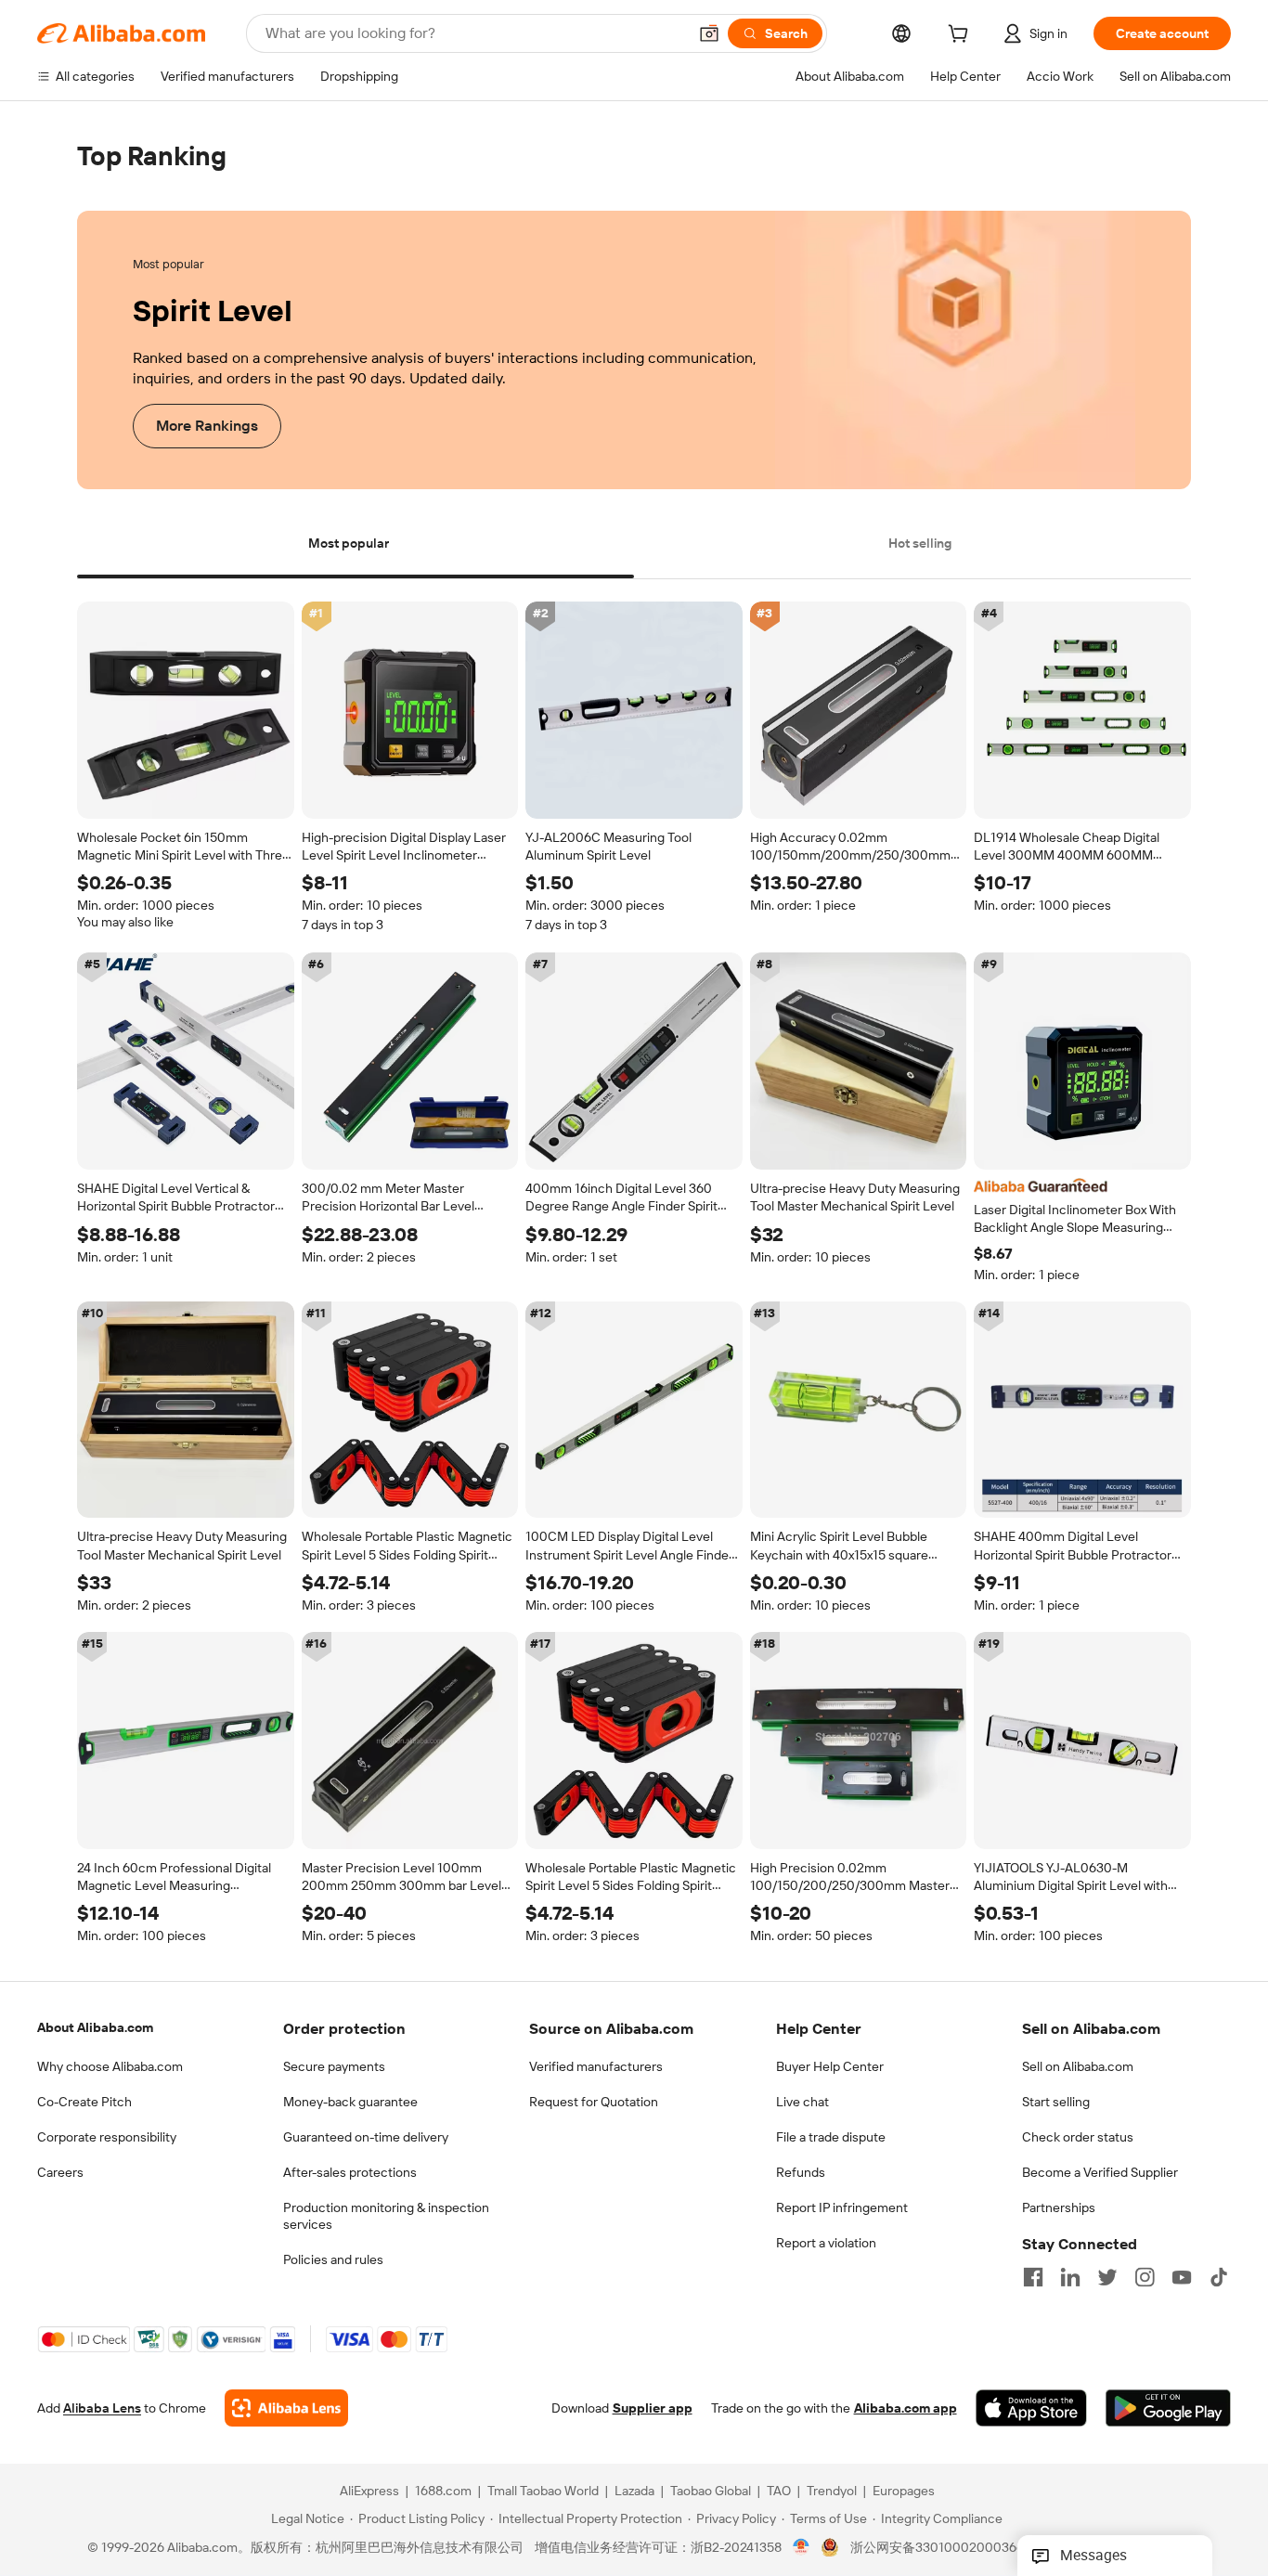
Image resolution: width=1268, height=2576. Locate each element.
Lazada (634, 2492)
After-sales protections (350, 2172)
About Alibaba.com (95, 2027)
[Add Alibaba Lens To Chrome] (286, 2409)
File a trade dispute (831, 2137)
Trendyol (832, 2492)
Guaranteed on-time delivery (366, 2137)
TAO (779, 2492)
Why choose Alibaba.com (110, 2066)
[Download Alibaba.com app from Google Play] (1168, 2409)
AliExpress (369, 2492)
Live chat (802, 2102)
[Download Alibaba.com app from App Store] (1031, 2409)
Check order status (1078, 2137)
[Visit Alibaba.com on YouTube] (1182, 2277)
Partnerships (1059, 2207)
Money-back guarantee (350, 2102)
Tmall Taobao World (543, 2492)
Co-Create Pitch (84, 2102)
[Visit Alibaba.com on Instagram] (1145, 2277)
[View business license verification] (802, 2548)
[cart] (962, 36)
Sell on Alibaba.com (1078, 2066)
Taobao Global (711, 2492)
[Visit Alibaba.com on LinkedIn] (1070, 2277)
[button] (709, 33)
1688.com (443, 2492)
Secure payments (334, 2066)
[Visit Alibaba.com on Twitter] (1107, 2277)
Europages (904, 2492)
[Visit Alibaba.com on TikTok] (1219, 2277)
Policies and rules (333, 2259)
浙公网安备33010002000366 (937, 2548)
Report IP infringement (842, 2207)
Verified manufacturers (596, 2066)
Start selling (1056, 2102)
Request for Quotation (594, 2102)
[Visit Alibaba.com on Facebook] (1033, 2277)
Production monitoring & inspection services (386, 2216)
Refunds (801, 2172)
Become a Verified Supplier (1100, 2172)
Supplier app (653, 2409)
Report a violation (826, 2243)
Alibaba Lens (102, 2409)
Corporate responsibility (107, 2137)
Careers (60, 2172)
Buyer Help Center (830, 2066)
